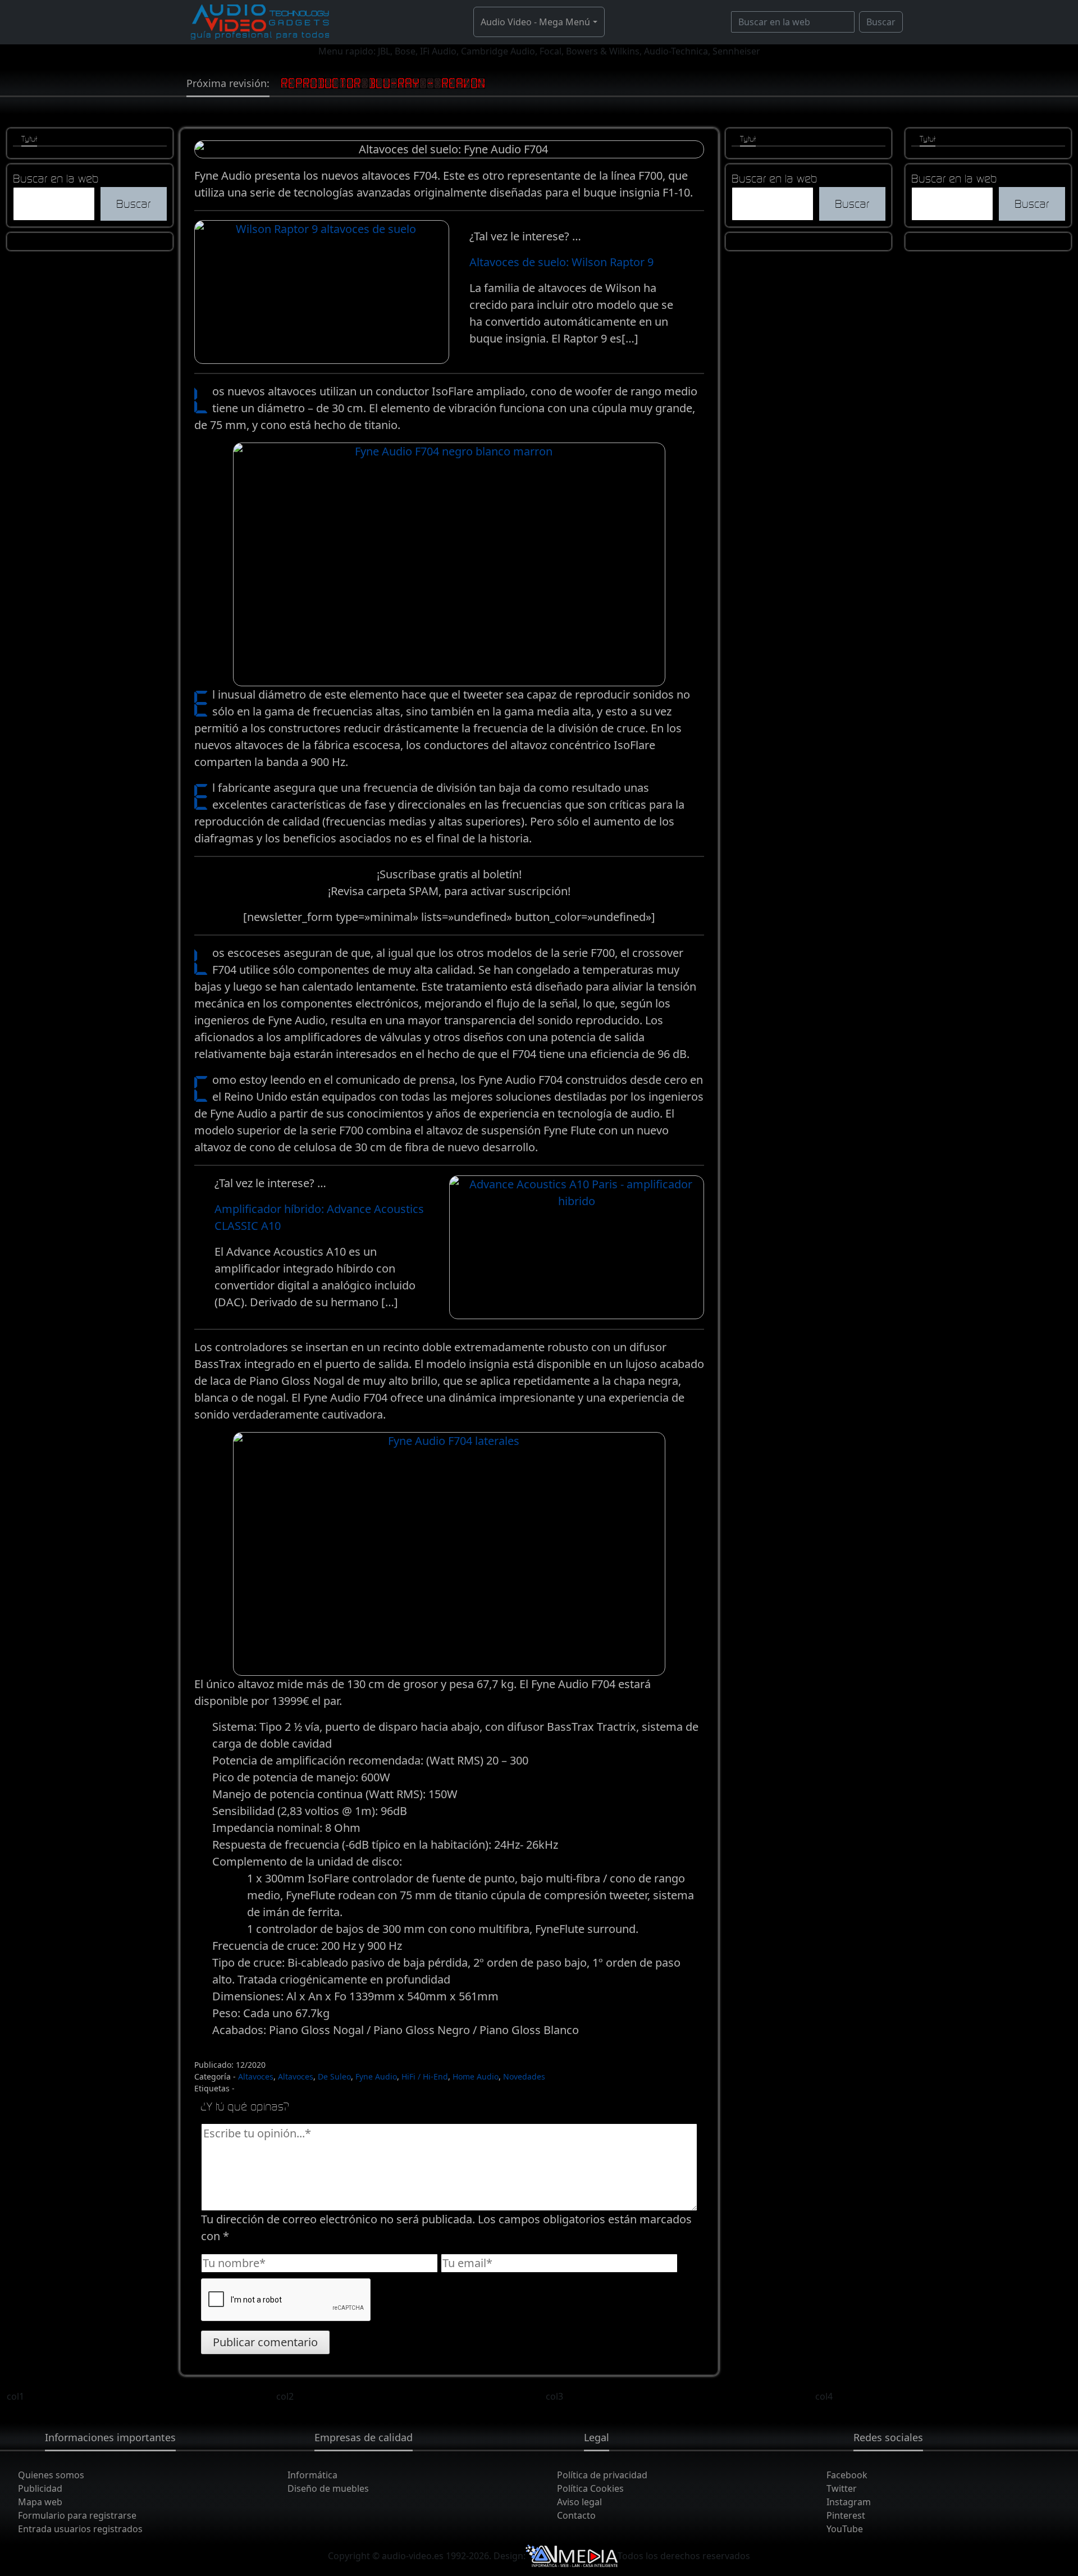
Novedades (524, 2076)
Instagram (849, 2502)
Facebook (847, 2475)
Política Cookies (590, 2488)
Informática (312, 2475)
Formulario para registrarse (77, 2515)
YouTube (845, 2529)
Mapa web (40, 2502)
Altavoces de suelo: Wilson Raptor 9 (561, 262)
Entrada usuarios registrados (80, 2529)
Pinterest (846, 2515)
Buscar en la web (56, 178)
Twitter (842, 2488)
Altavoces (256, 2076)
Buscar (881, 22)
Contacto (576, 2515)
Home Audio (476, 2076)
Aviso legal (579, 2502)
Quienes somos (51, 2475)
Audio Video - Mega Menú (535, 22)
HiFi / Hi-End (425, 2076)
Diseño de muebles (328, 2488)
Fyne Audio (376, 2076)
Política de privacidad (602, 2475)
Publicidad (40, 2488)
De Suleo (334, 2076)
